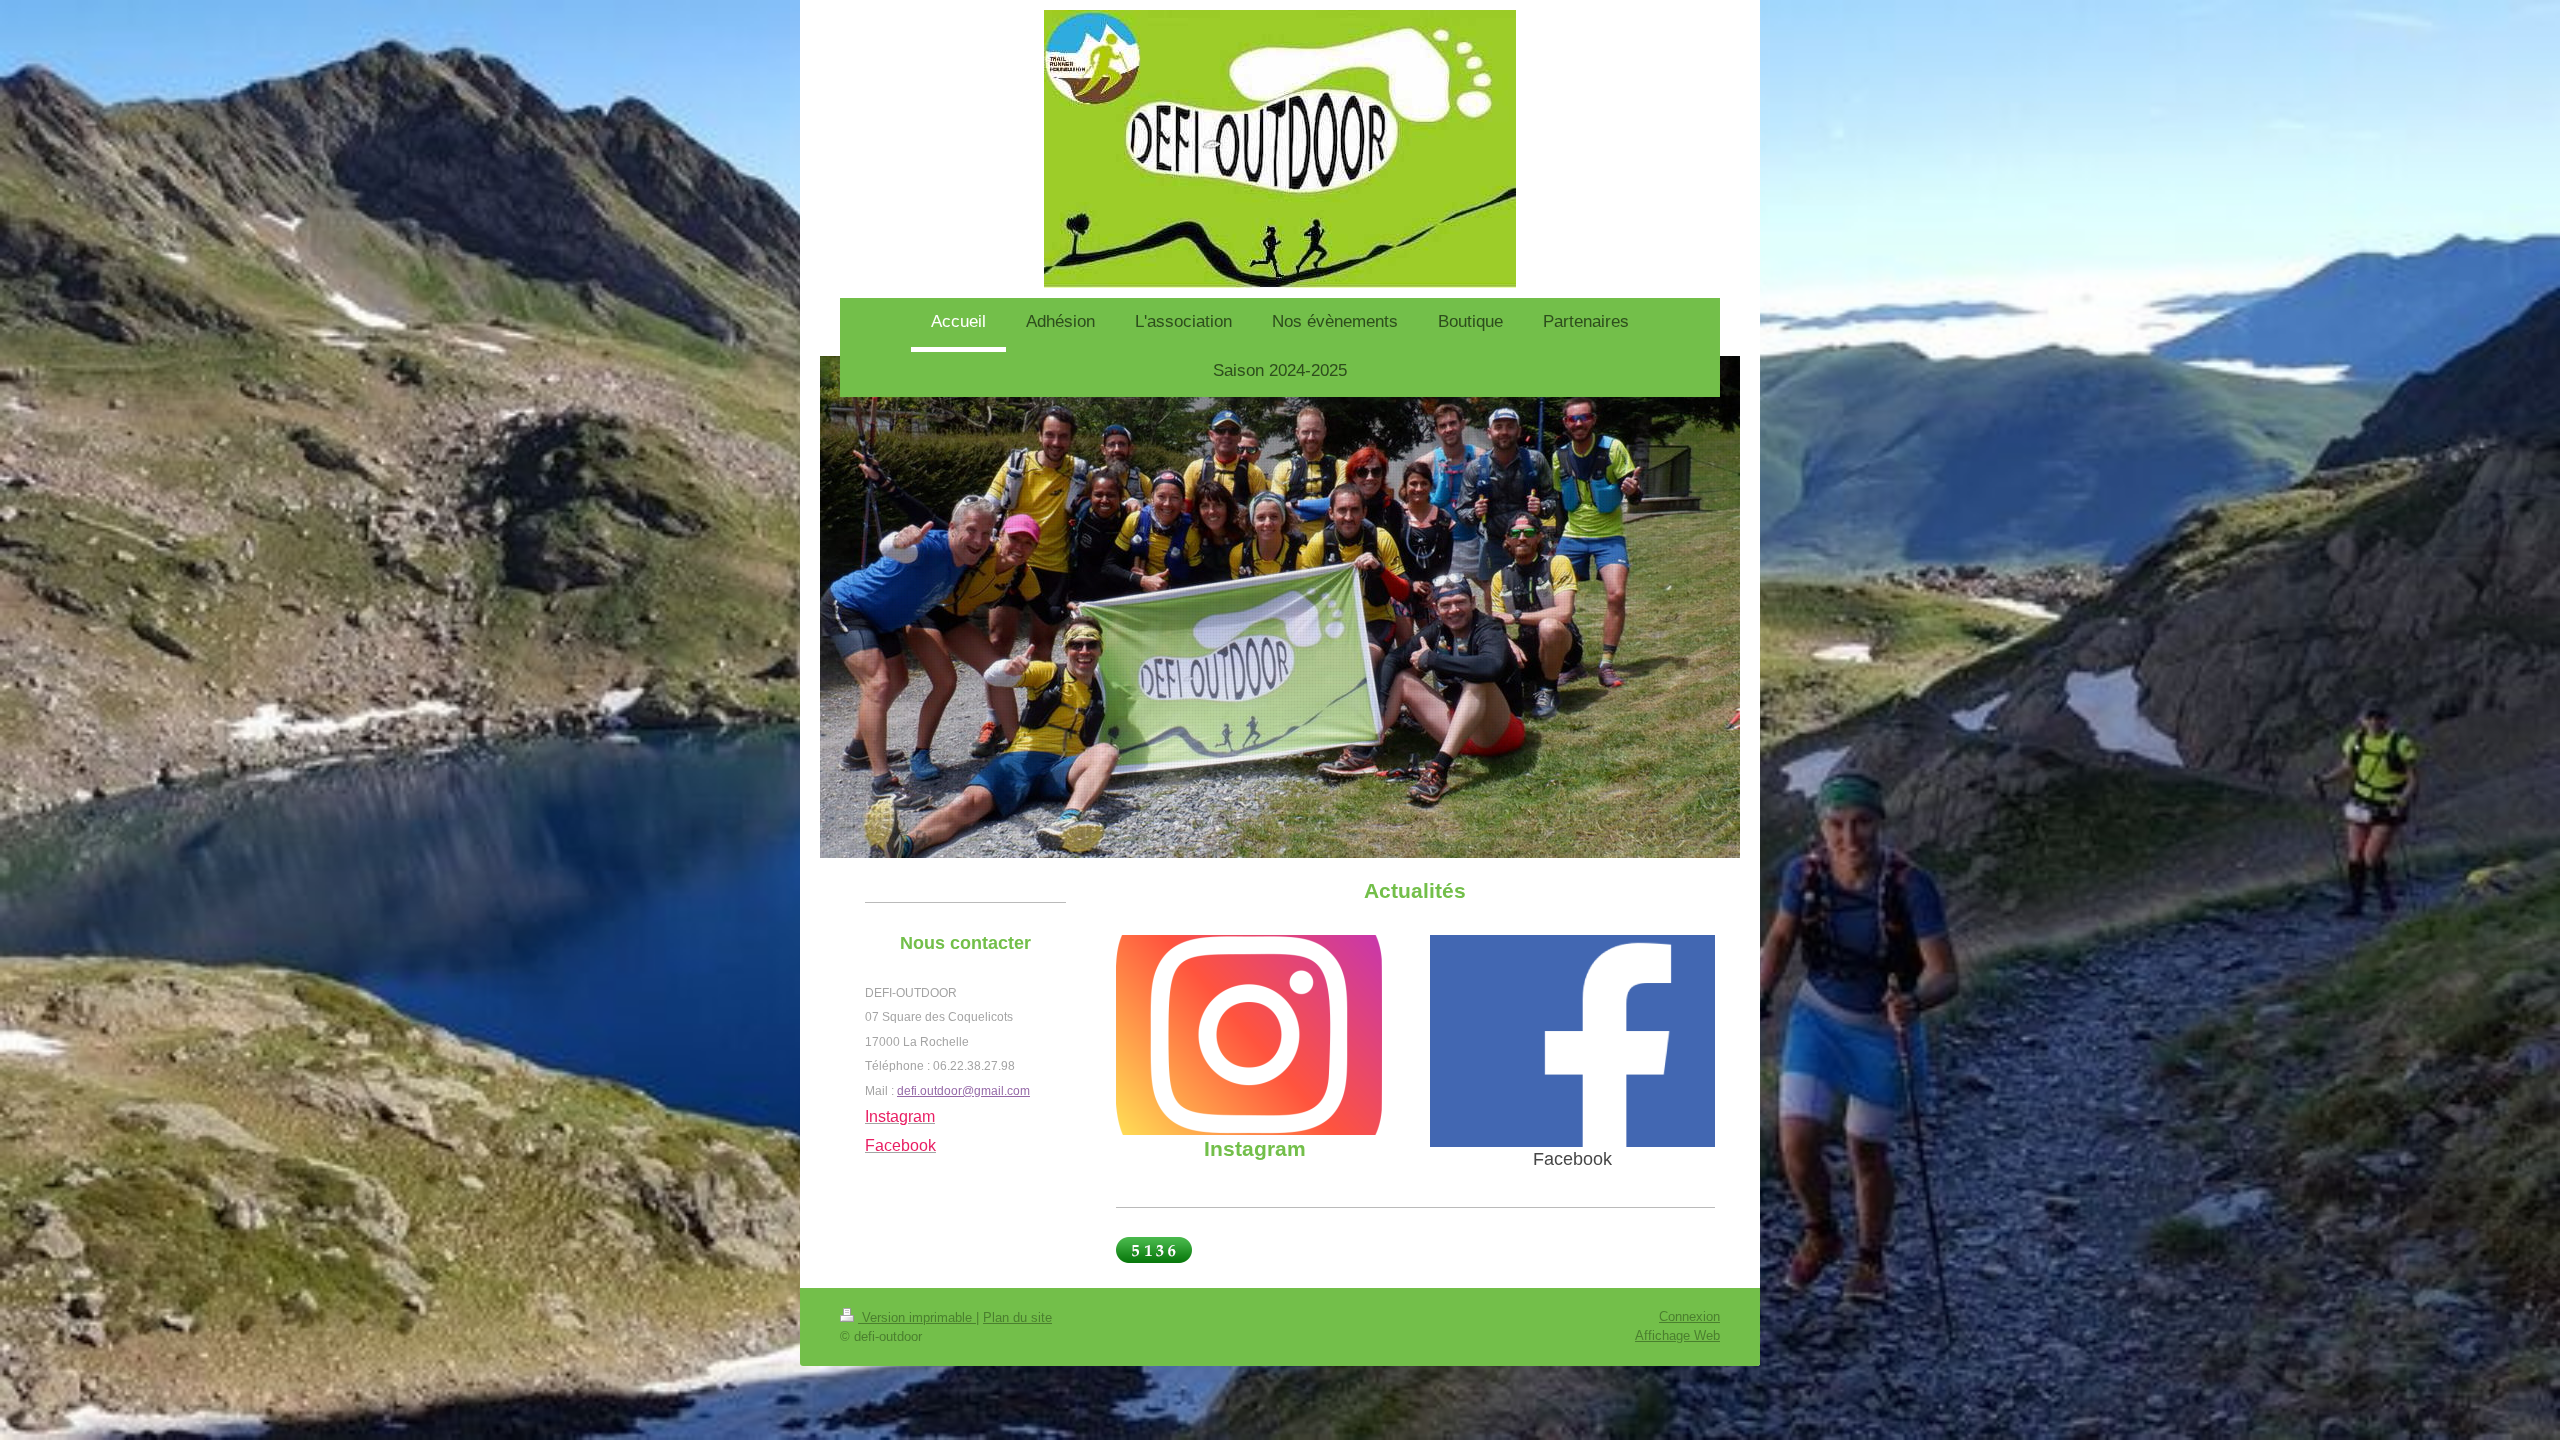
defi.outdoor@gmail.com (963, 1091)
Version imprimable (917, 1317)
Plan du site (1017, 1317)
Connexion (1689, 1316)
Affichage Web (1677, 1335)
